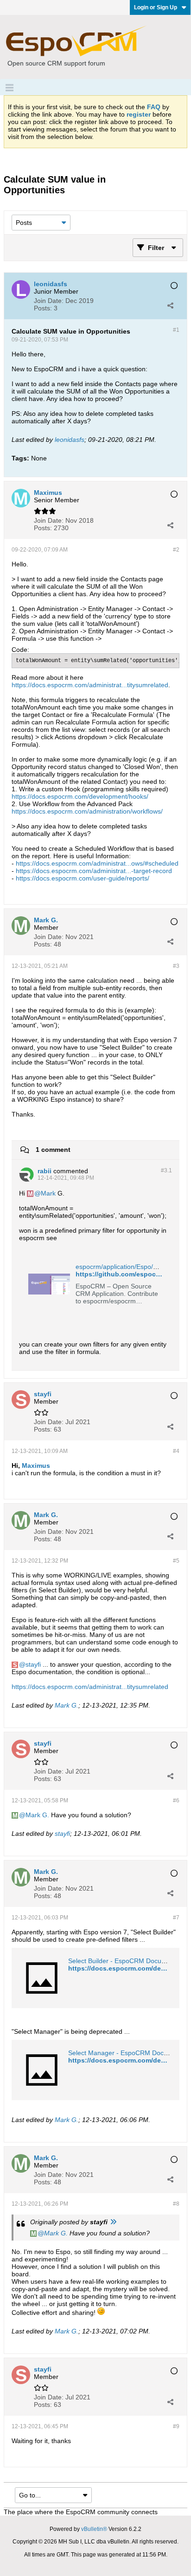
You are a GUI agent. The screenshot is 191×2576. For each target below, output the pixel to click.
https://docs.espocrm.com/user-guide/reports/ (83, 878)
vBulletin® (94, 2529)
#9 (176, 2426)
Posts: (43, 308)
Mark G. (67, 1705)
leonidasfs (70, 440)
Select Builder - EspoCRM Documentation (129, 1961)
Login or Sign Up (156, 7)
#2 (176, 550)
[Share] (170, 305)
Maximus (36, 1465)
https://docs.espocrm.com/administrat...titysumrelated (90, 685)
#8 (176, 2204)
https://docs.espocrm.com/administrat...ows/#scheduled (97, 863)
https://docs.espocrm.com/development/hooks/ (80, 796)
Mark (48, 1193)
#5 (176, 1561)
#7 (176, 1918)
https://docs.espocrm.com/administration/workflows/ (87, 811)
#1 (176, 330)
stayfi (33, 1664)
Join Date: (49, 301)
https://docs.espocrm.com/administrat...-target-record (94, 871)
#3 (176, 966)
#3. (166, 1170)
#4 (176, 1451)
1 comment (53, 1150)
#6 (176, 1801)
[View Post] (113, 2222)
